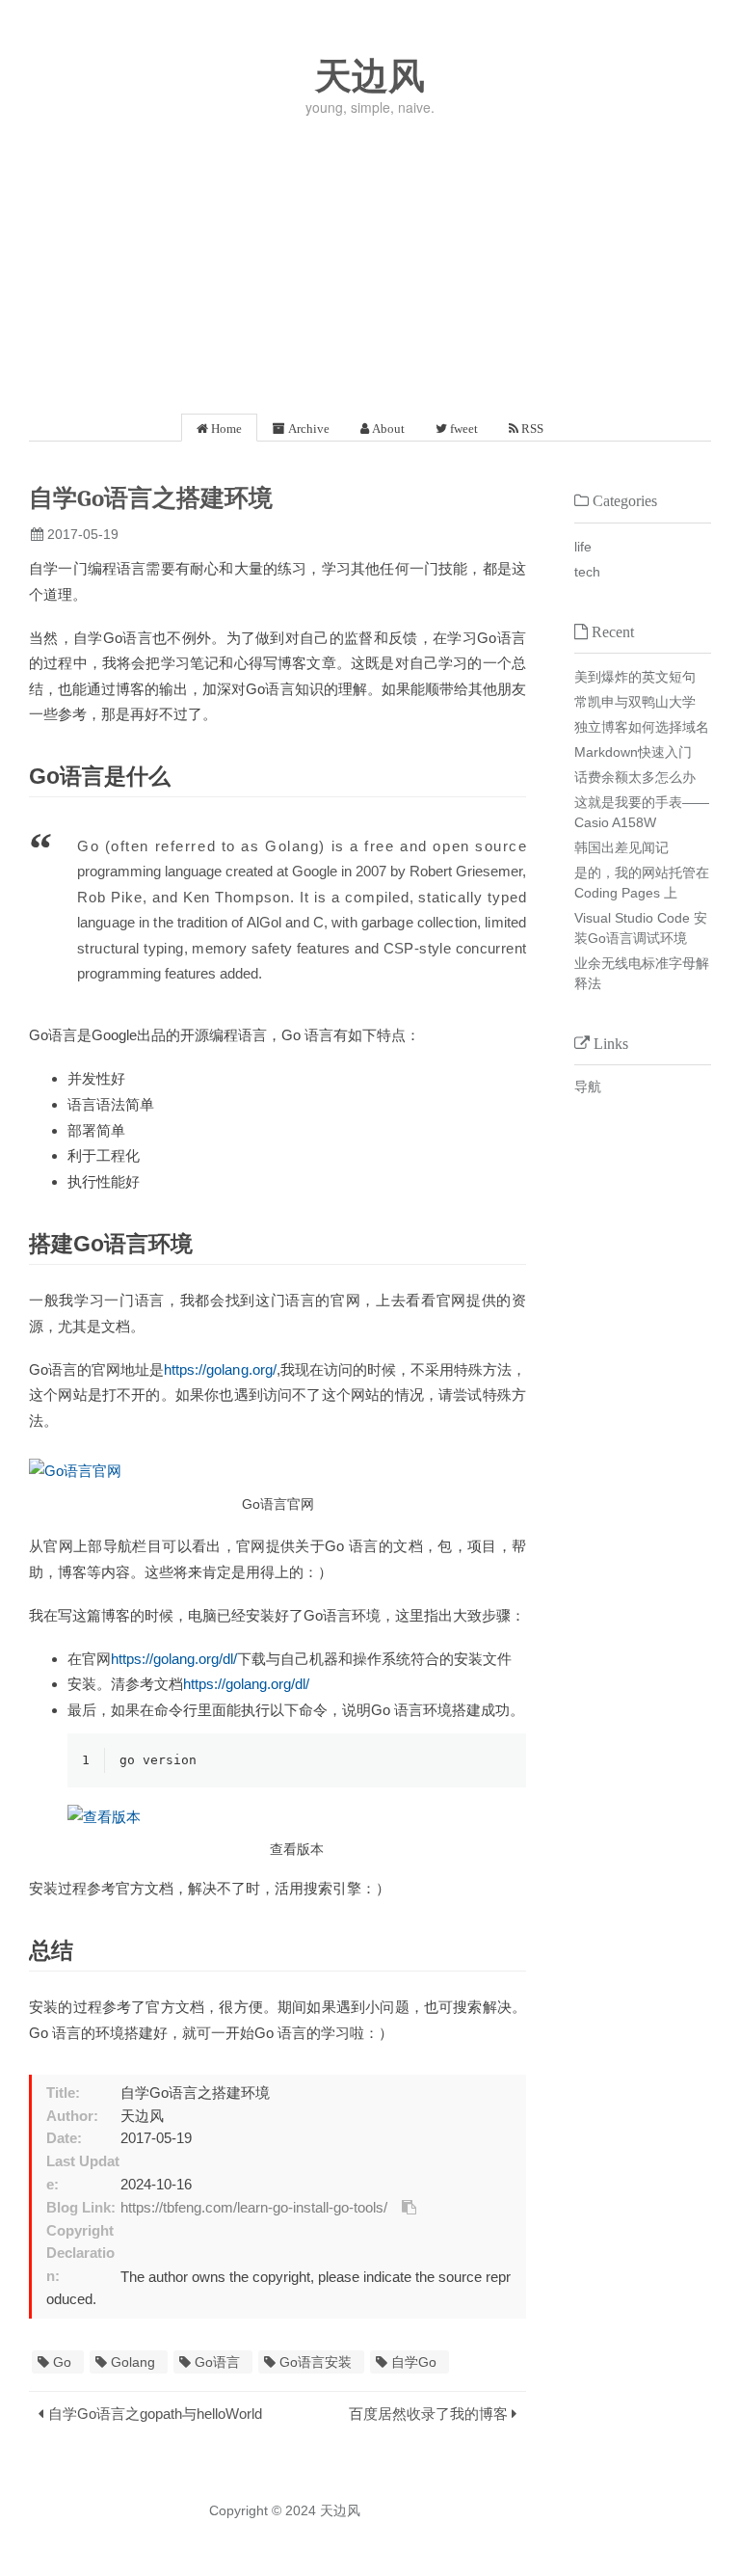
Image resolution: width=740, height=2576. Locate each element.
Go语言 (217, 2362)
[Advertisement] (370, 259)
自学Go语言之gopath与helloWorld (155, 2414)
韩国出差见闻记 (621, 847)
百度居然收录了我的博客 (428, 2414)
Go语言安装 (316, 2362)
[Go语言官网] (277, 1472)
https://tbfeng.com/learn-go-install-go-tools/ (254, 2208)
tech (587, 572)
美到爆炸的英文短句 (635, 677)
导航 (588, 1087)
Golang (133, 2362)
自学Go (414, 2362)
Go (62, 2362)
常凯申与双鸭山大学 (635, 702)
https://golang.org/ (220, 1369)
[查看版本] (297, 1817)
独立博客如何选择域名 (642, 727)
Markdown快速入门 (633, 752)
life (583, 547)
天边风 (370, 76)
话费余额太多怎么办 (635, 777)
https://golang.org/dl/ (174, 1659)
